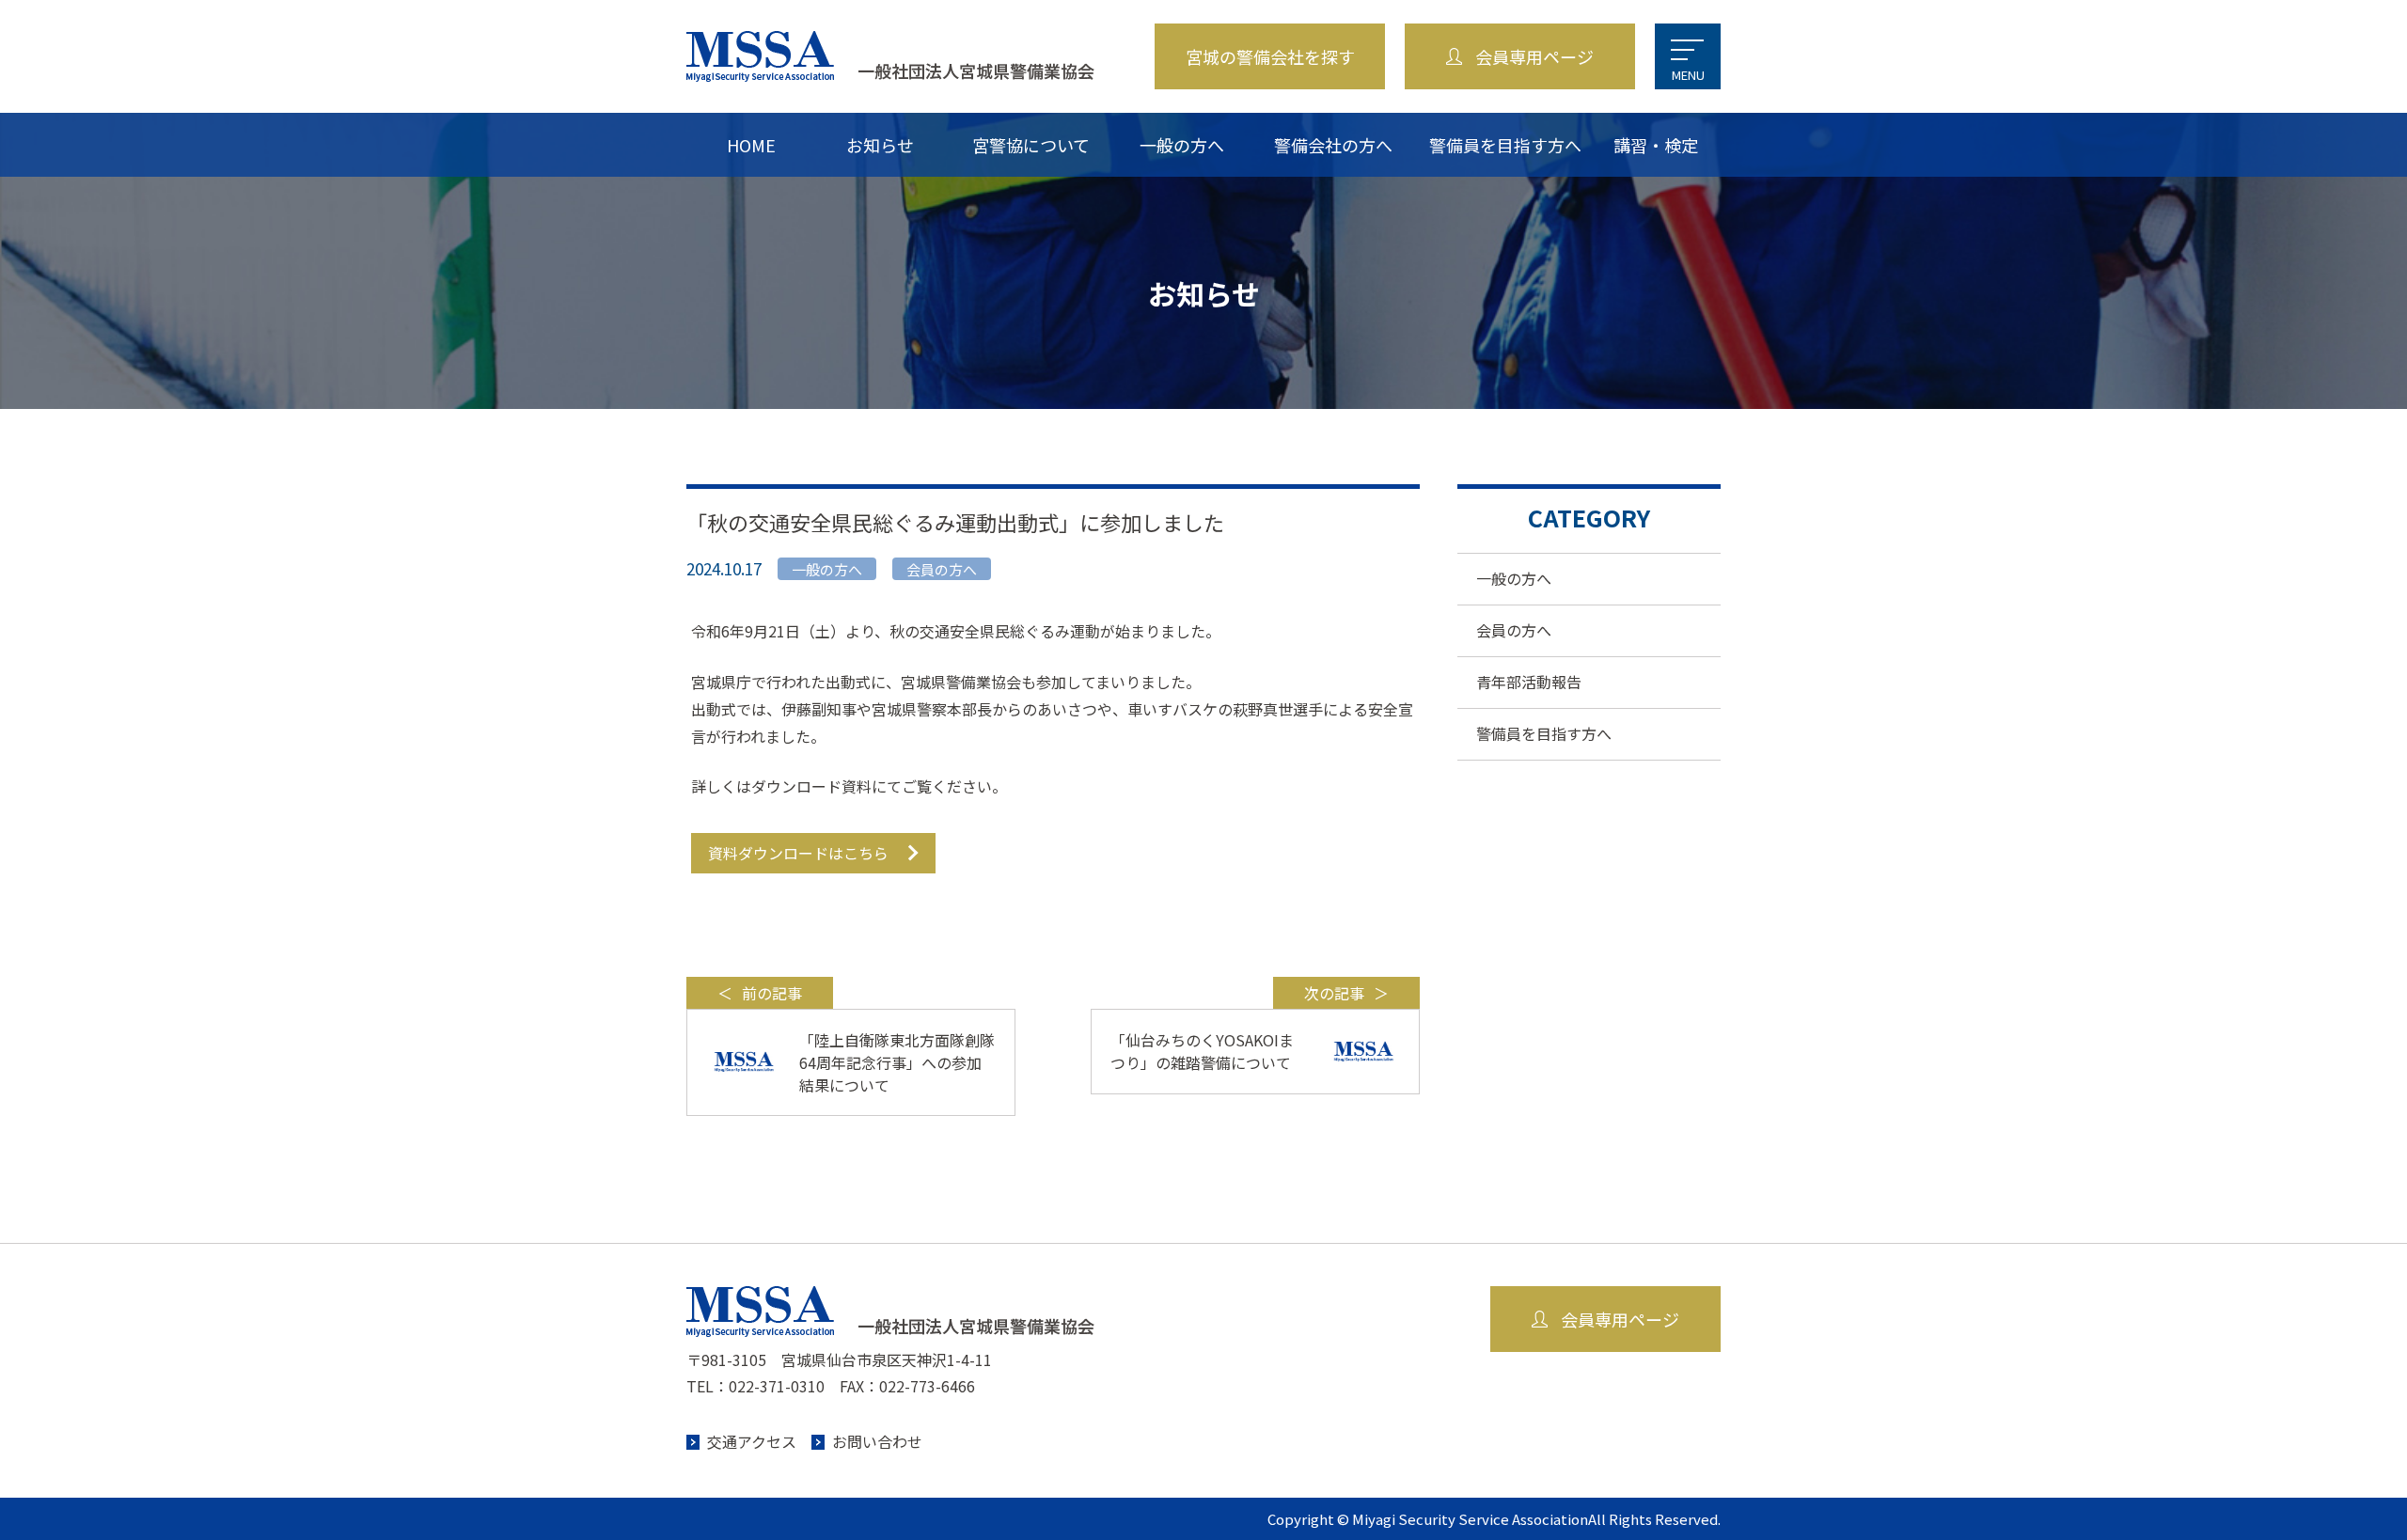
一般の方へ (1182, 145)
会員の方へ (1514, 630)
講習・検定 (1656, 145)
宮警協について (1031, 145)
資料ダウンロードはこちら (798, 853)
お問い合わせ (877, 1441)
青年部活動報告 (1529, 682)
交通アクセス (752, 1441)
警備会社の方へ (1333, 145)
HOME (751, 145)
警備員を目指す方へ (1505, 145)
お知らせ (880, 145)
